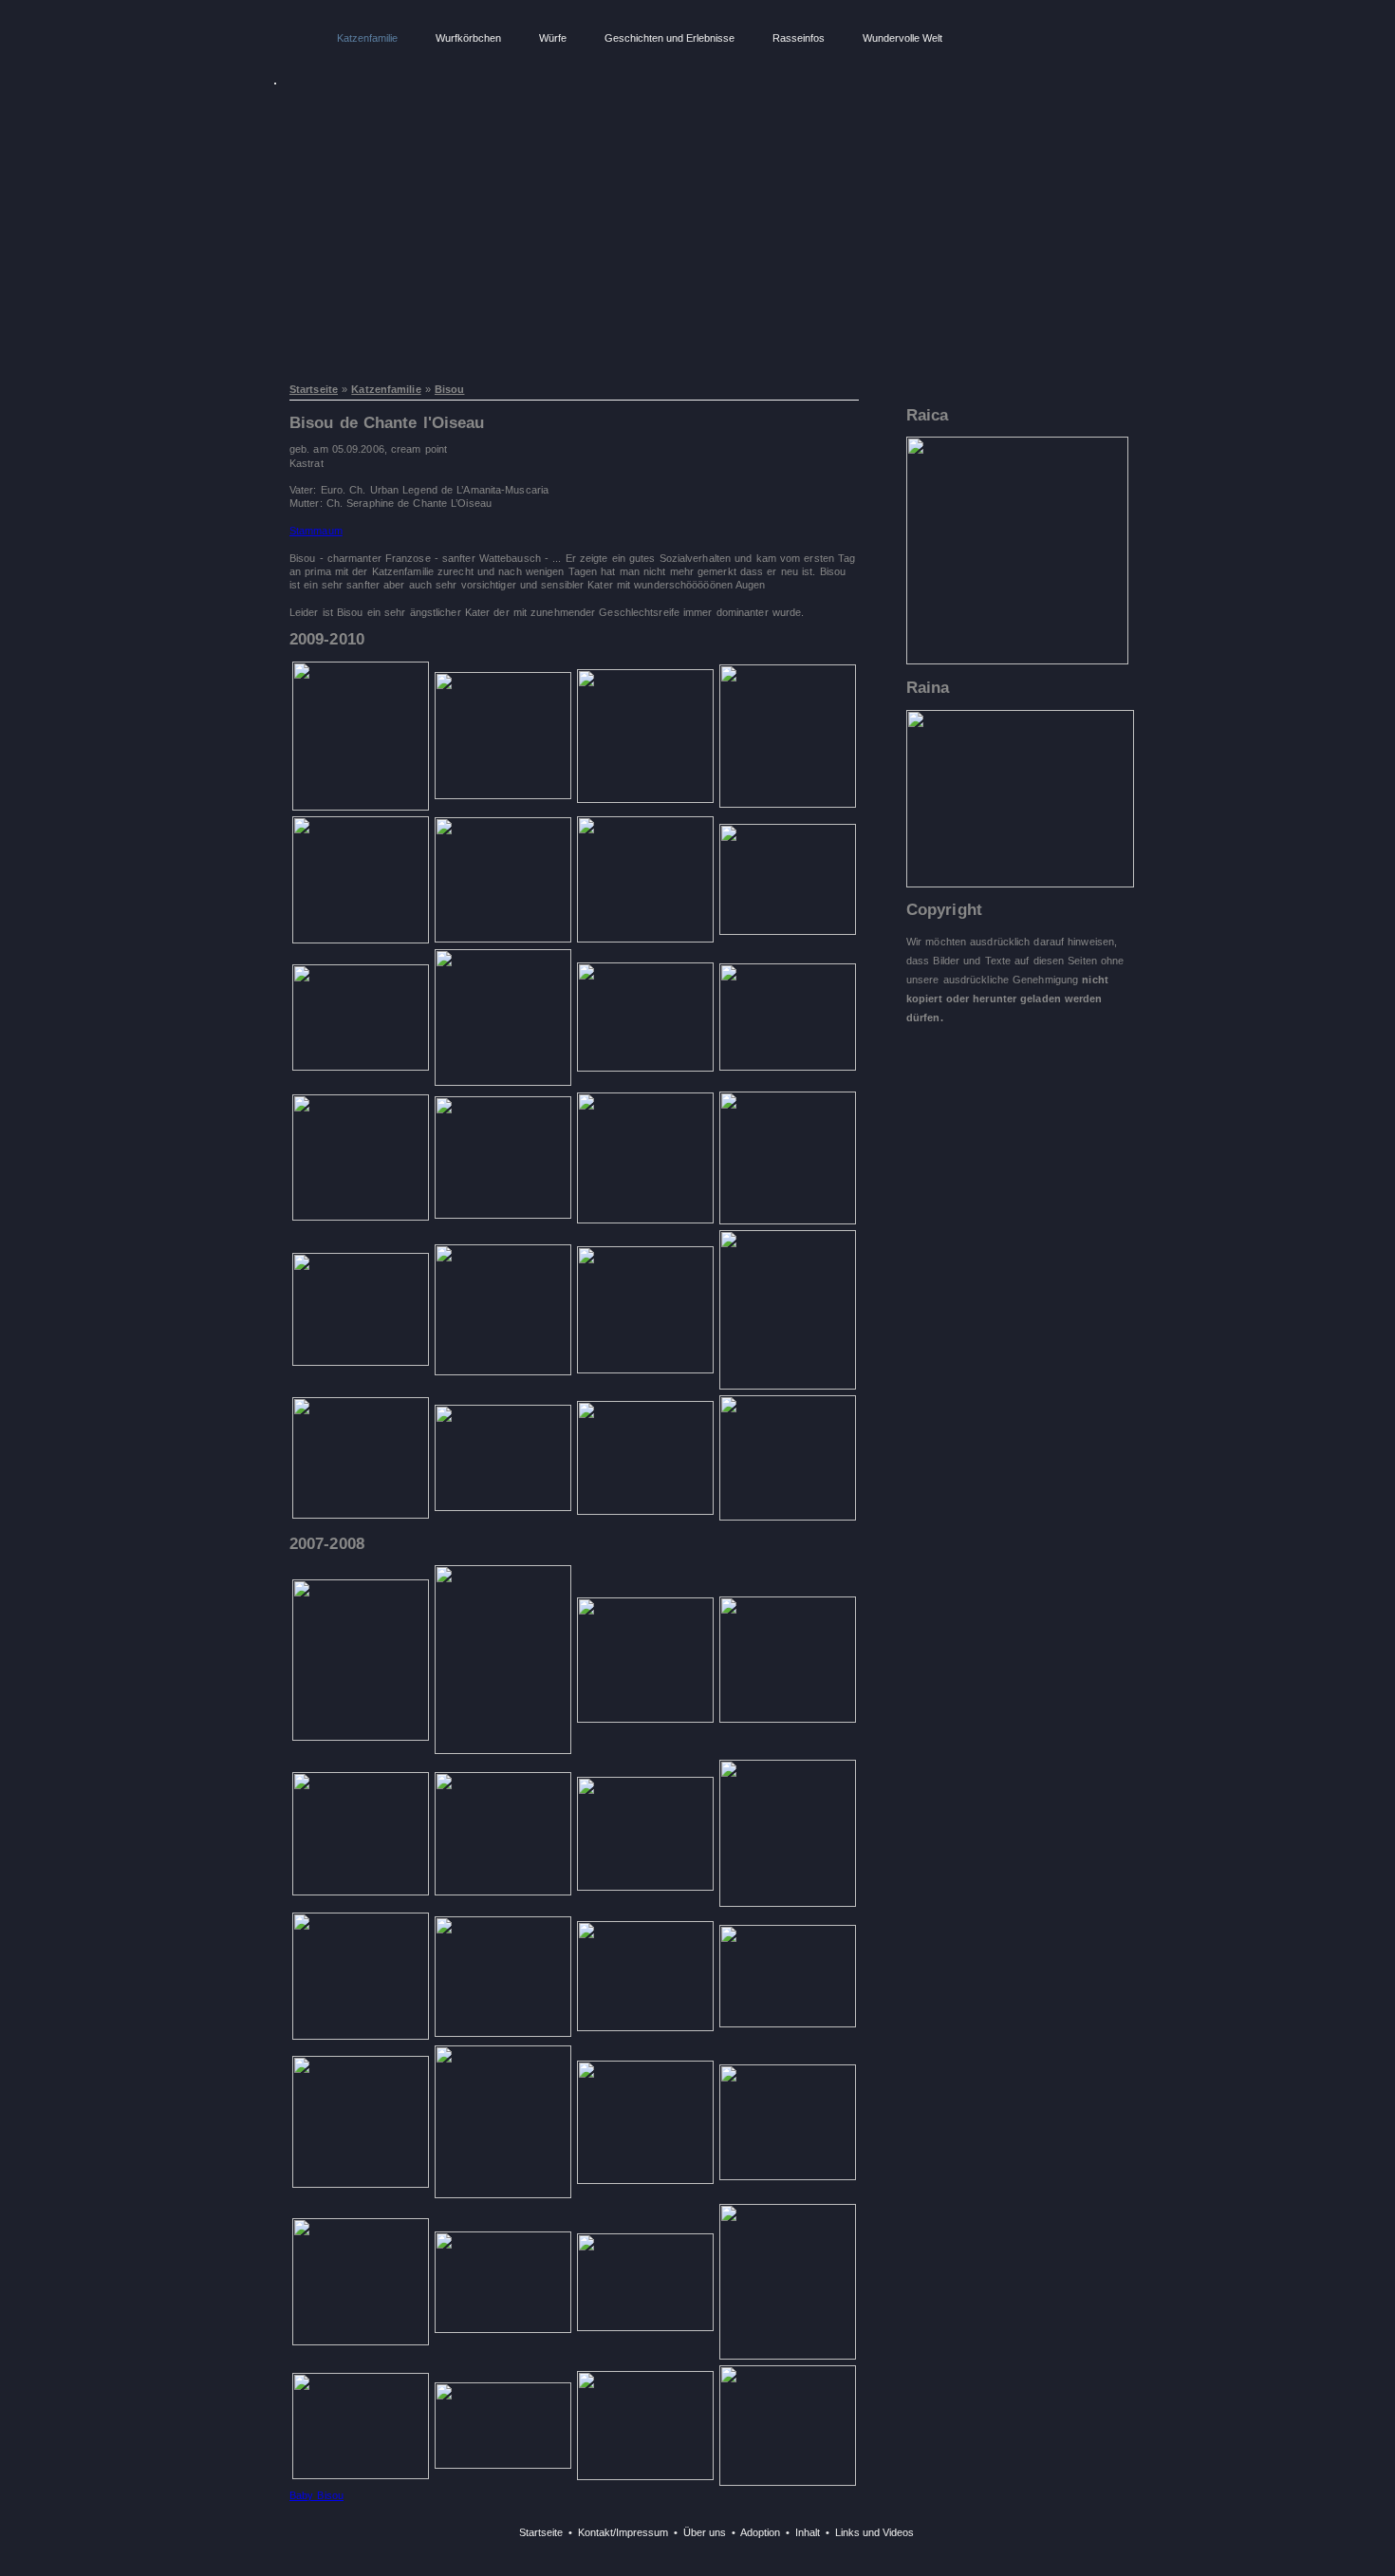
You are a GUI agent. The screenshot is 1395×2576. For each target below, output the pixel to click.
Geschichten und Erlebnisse (670, 38)
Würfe (553, 38)
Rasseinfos (799, 38)
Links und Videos (874, 2532)
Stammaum (316, 531)
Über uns (705, 2532)
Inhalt (808, 2532)
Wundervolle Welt (902, 38)
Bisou (450, 389)
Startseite (314, 389)
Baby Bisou (316, 2495)
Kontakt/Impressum (623, 2532)
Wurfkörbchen (468, 38)
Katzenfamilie (367, 38)
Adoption (760, 2532)
